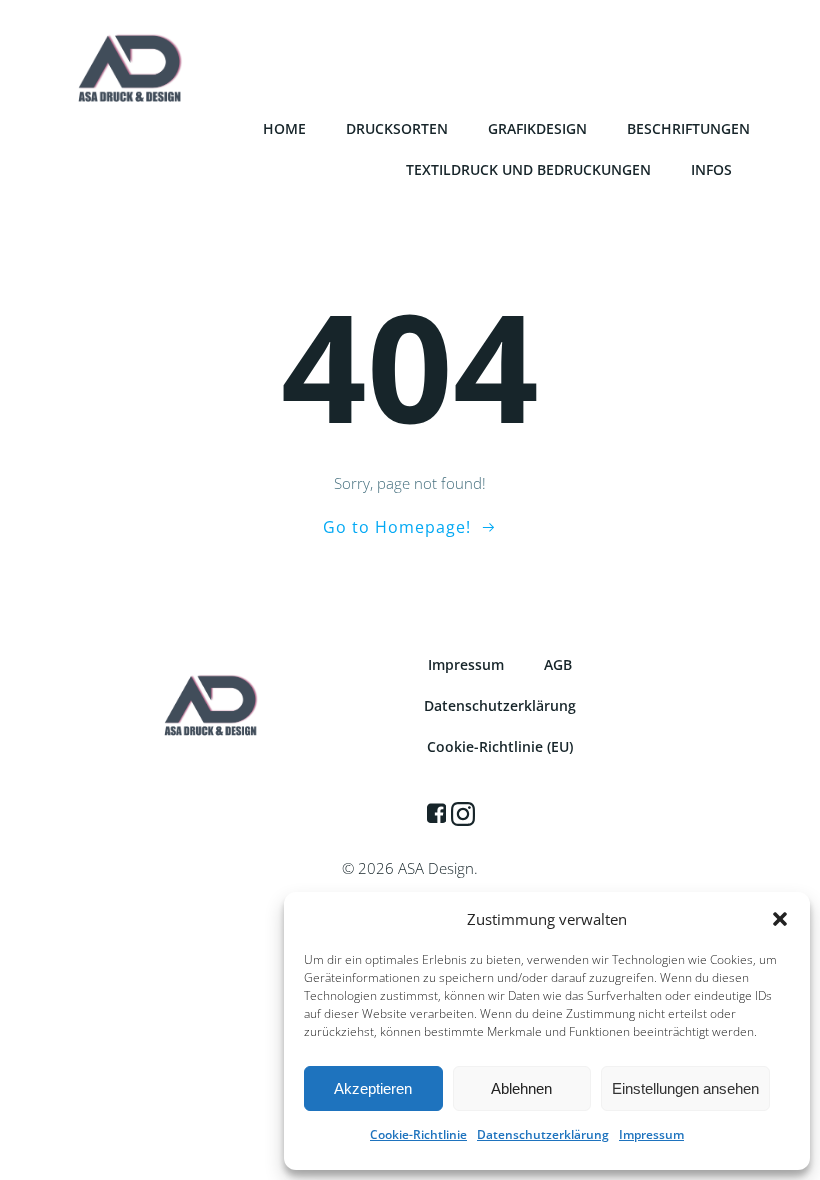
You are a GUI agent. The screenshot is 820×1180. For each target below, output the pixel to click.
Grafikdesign (537, 128)
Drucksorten (397, 128)
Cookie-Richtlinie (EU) (500, 746)
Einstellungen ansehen (685, 1088)
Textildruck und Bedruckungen (528, 169)
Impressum (651, 1134)
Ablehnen (521, 1088)
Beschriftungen (688, 128)
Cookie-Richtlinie (418, 1134)
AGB (558, 664)
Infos (711, 169)
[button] (780, 919)
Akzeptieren (373, 1088)
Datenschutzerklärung (543, 1134)
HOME (284, 128)
